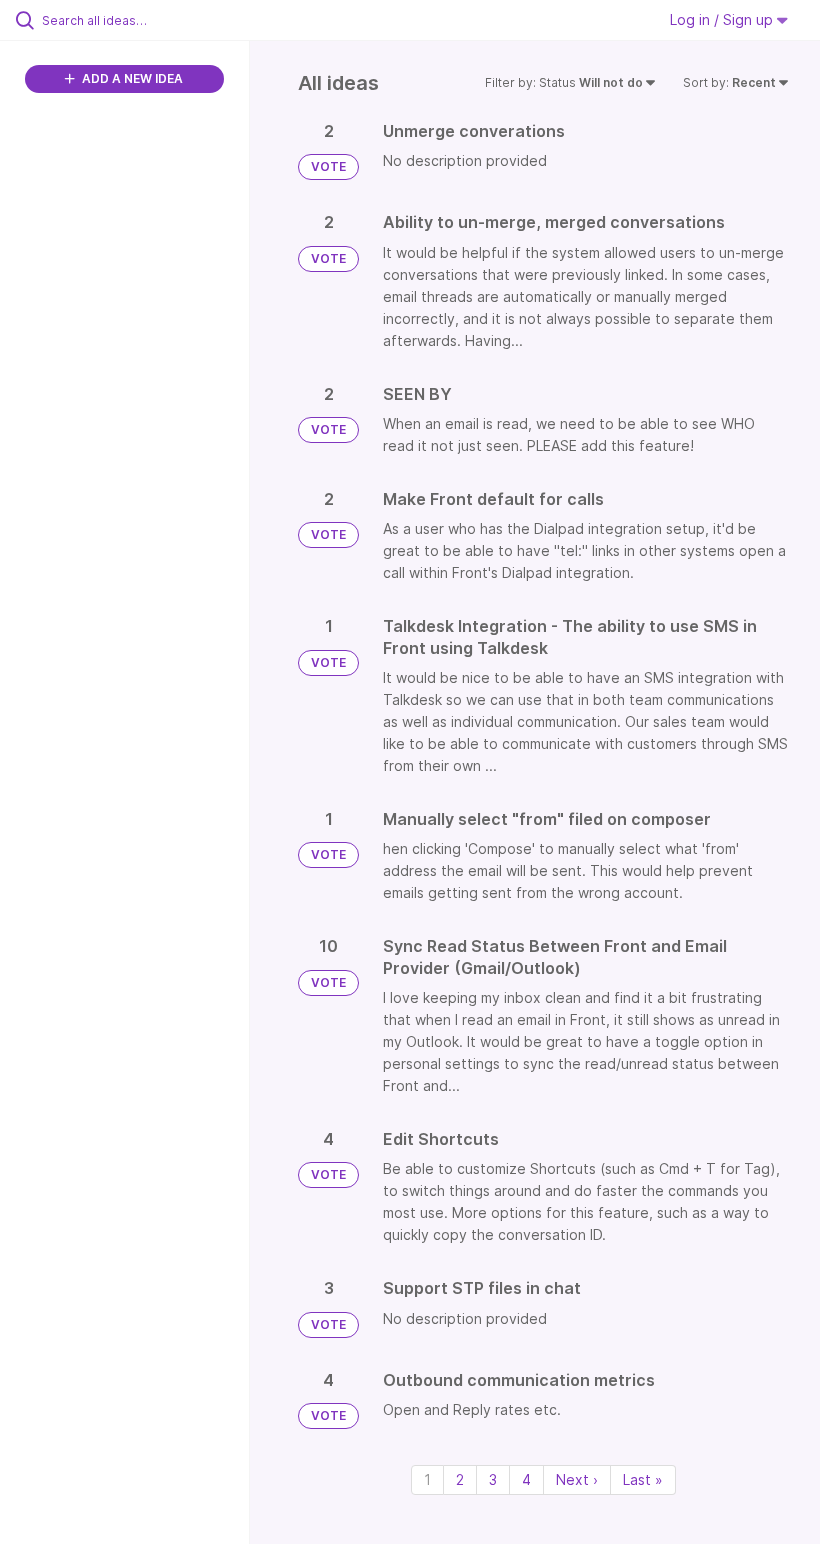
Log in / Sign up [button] (723, 19)
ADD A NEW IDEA (131, 78)
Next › (577, 1479)
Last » (643, 1479)
